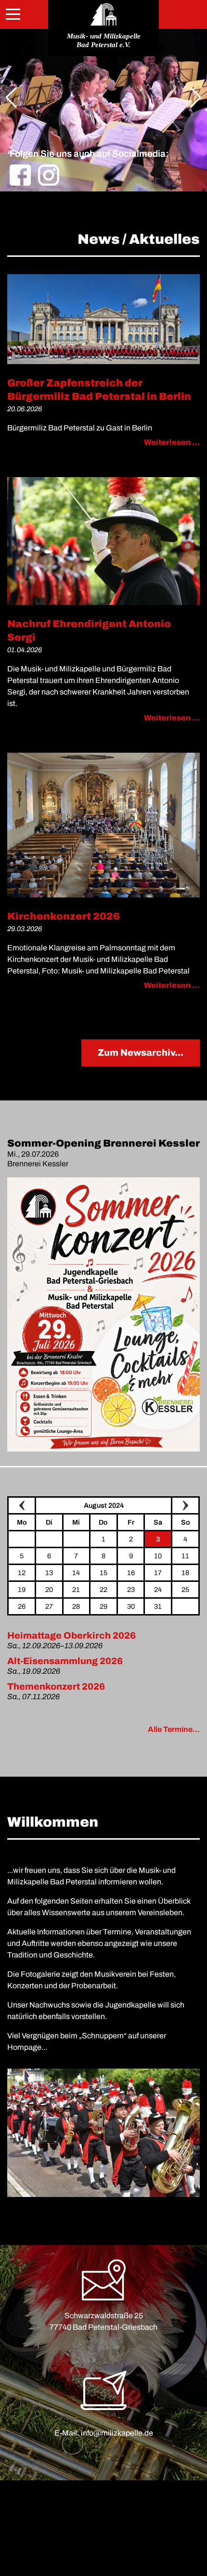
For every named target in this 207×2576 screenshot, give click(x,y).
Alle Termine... (174, 1729)
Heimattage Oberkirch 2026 (71, 1635)
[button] (11, 98)
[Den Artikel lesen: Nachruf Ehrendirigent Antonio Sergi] (103, 541)
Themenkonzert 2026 (56, 1686)
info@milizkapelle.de (117, 2433)
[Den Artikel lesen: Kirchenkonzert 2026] (103, 825)
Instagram (49, 175)
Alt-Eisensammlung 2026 (65, 1661)
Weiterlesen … (172, 442)
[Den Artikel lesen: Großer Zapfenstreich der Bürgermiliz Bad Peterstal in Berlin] (103, 319)
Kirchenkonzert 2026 (64, 916)
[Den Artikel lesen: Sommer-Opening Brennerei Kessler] (103, 1314)
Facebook (20, 175)
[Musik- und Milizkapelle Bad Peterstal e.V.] (103, 14)
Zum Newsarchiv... (141, 1053)
